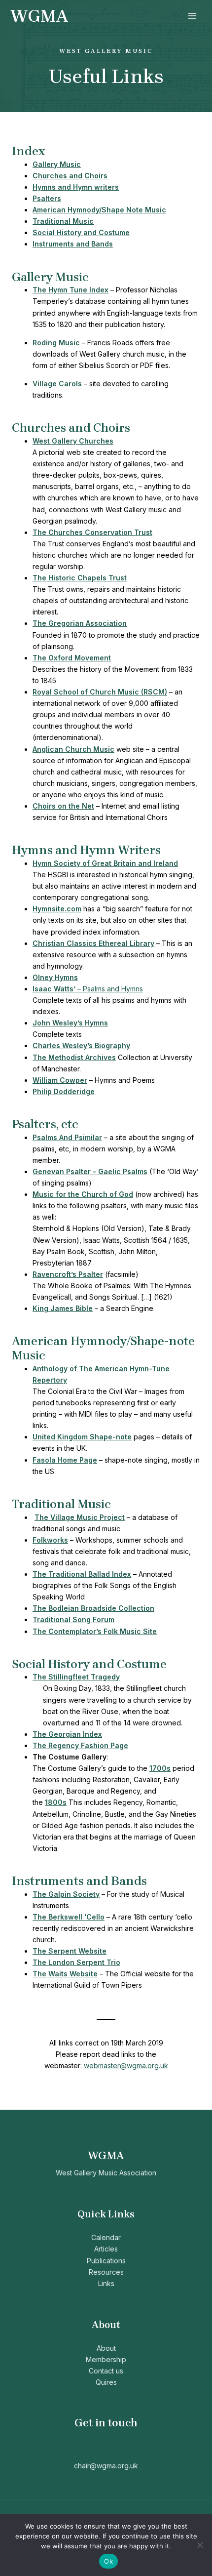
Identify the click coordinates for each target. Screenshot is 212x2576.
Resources (106, 2272)
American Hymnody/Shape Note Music (99, 210)
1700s (160, 1768)
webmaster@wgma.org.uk (126, 2065)
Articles (106, 2249)
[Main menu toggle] (192, 16)
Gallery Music (57, 164)
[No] (200, 2545)
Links (106, 2283)
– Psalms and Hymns (88, 989)
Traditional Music (63, 221)
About (106, 2348)
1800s (56, 1802)
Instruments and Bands (73, 244)
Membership (106, 2359)
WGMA (39, 16)
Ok (108, 2561)
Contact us (106, 2371)
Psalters (47, 198)
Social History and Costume (81, 232)
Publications (106, 2261)
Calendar (106, 2237)
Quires (106, 2382)
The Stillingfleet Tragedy (76, 1677)
